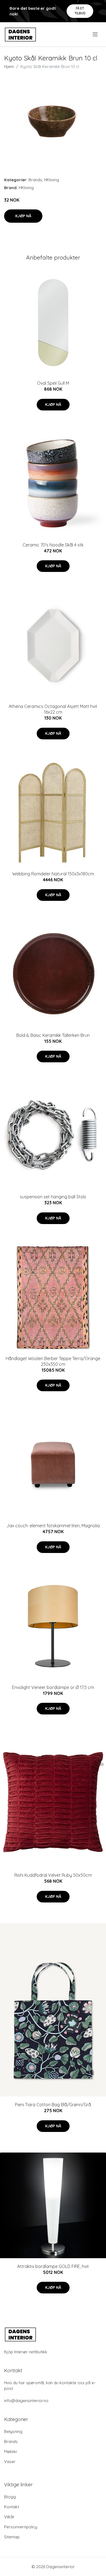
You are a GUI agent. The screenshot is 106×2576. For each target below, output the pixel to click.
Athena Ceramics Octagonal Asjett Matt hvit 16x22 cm (53, 709)
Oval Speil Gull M (53, 383)
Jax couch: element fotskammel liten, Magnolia (53, 1526)
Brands (35, 180)
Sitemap (12, 2537)
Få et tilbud (80, 11)
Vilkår (9, 2517)
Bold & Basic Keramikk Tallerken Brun (53, 1035)
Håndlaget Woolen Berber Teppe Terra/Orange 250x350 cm (53, 1361)
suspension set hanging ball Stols (53, 1197)
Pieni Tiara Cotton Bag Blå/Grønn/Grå (53, 2105)
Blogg (10, 2497)
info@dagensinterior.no (26, 2401)
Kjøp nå (23, 216)
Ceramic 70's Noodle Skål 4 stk (53, 545)
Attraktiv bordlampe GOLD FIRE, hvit (53, 2266)
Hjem (9, 67)
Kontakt (12, 2507)
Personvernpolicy (21, 2527)
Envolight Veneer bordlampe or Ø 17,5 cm (53, 1687)
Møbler (11, 2452)
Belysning (13, 2431)
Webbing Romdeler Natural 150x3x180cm (53, 874)
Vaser (10, 2462)
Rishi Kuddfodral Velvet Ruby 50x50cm (53, 1875)
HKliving (52, 180)
